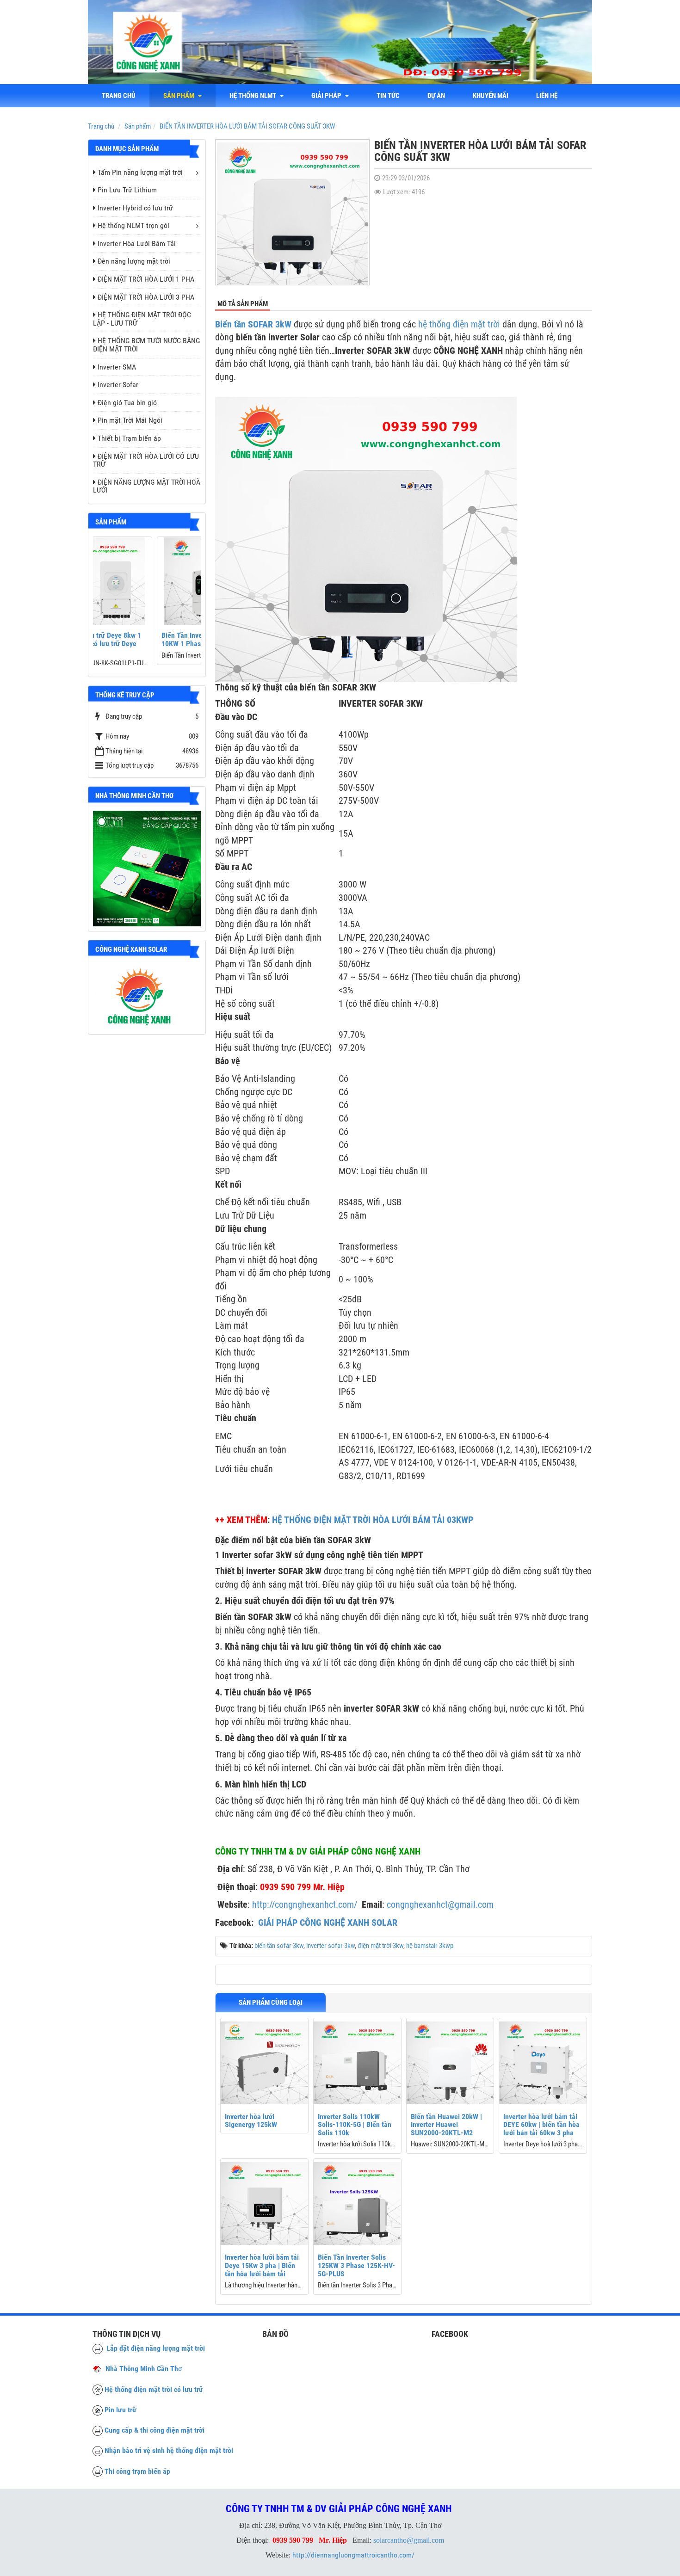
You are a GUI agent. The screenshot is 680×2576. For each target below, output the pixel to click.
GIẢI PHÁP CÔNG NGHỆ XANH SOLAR (328, 1923)
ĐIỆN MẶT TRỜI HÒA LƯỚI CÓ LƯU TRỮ (146, 460)
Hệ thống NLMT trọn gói (133, 225)
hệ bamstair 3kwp (430, 1946)
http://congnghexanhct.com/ (305, 1904)
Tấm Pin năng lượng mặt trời (140, 172)
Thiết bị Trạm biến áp (129, 438)
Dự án (436, 96)
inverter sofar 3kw (331, 1946)
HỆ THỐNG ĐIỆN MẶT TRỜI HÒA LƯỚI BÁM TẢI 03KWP (373, 1520)
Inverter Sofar (118, 385)
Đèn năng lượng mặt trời (134, 261)
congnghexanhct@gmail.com (440, 1904)
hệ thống (434, 324)
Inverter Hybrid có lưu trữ (135, 208)
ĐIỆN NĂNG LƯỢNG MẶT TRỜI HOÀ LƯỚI (147, 486)
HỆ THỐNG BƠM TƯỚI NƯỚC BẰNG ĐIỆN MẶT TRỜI (146, 345)
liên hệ (547, 96)
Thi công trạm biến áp (137, 2471)
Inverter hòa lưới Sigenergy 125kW (251, 2121)
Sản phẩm (180, 96)
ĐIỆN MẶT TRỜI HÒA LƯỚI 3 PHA (146, 297)
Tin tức (388, 96)
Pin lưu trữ (121, 2410)
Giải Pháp (328, 96)
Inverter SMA (117, 367)
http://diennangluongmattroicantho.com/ (353, 2555)
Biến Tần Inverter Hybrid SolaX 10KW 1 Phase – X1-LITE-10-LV (145, 639)
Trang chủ (119, 96)
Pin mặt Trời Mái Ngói (130, 420)
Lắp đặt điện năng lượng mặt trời (154, 2348)
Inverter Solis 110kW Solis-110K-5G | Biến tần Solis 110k (355, 2125)
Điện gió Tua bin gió (127, 403)
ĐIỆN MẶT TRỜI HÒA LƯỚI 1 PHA (146, 279)
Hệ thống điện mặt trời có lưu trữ (154, 2389)
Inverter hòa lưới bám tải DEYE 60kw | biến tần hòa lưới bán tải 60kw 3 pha (541, 2125)
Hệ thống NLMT (254, 96)
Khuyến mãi (491, 96)
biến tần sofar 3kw (279, 1946)
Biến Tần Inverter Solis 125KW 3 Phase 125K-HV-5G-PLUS (356, 2265)
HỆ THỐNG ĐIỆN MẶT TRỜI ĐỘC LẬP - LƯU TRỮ (142, 319)
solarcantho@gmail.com (409, 2540)
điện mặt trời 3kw (380, 1946)
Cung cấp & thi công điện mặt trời (155, 2430)
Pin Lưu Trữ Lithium (127, 190)
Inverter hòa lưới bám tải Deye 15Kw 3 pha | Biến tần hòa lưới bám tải (262, 2265)
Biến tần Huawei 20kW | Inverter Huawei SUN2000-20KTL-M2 (446, 2125)
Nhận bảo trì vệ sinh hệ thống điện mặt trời (169, 2450)
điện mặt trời (476, 324)
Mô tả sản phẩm (243, 304)
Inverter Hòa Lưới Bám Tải (137, 243)
